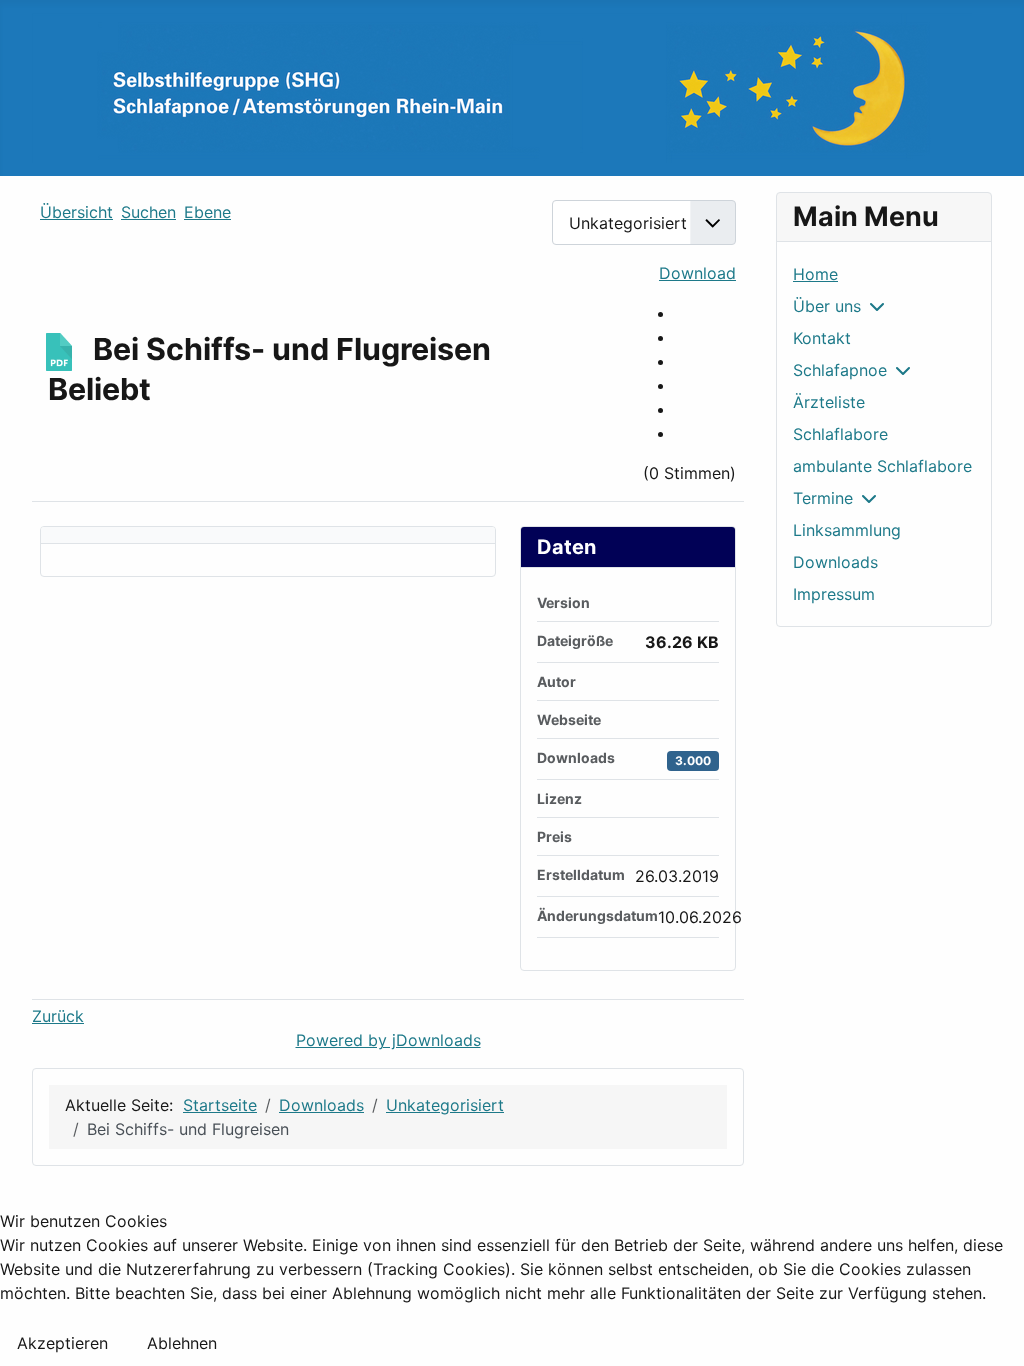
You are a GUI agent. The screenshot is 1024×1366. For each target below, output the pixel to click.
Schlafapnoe (840, 370)
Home (815, 274)
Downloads (835, 562)
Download (697, 273)
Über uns (827, 306)
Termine (823, 498)
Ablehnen (182, 1343)
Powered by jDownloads (388, 1040)
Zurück (58, 1016)
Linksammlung (847, 530)
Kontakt (822, 338)
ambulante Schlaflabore (882, 466)
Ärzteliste (829, 402)
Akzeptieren (62, 1343)
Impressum (834, 594)
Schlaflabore (840, 434)
